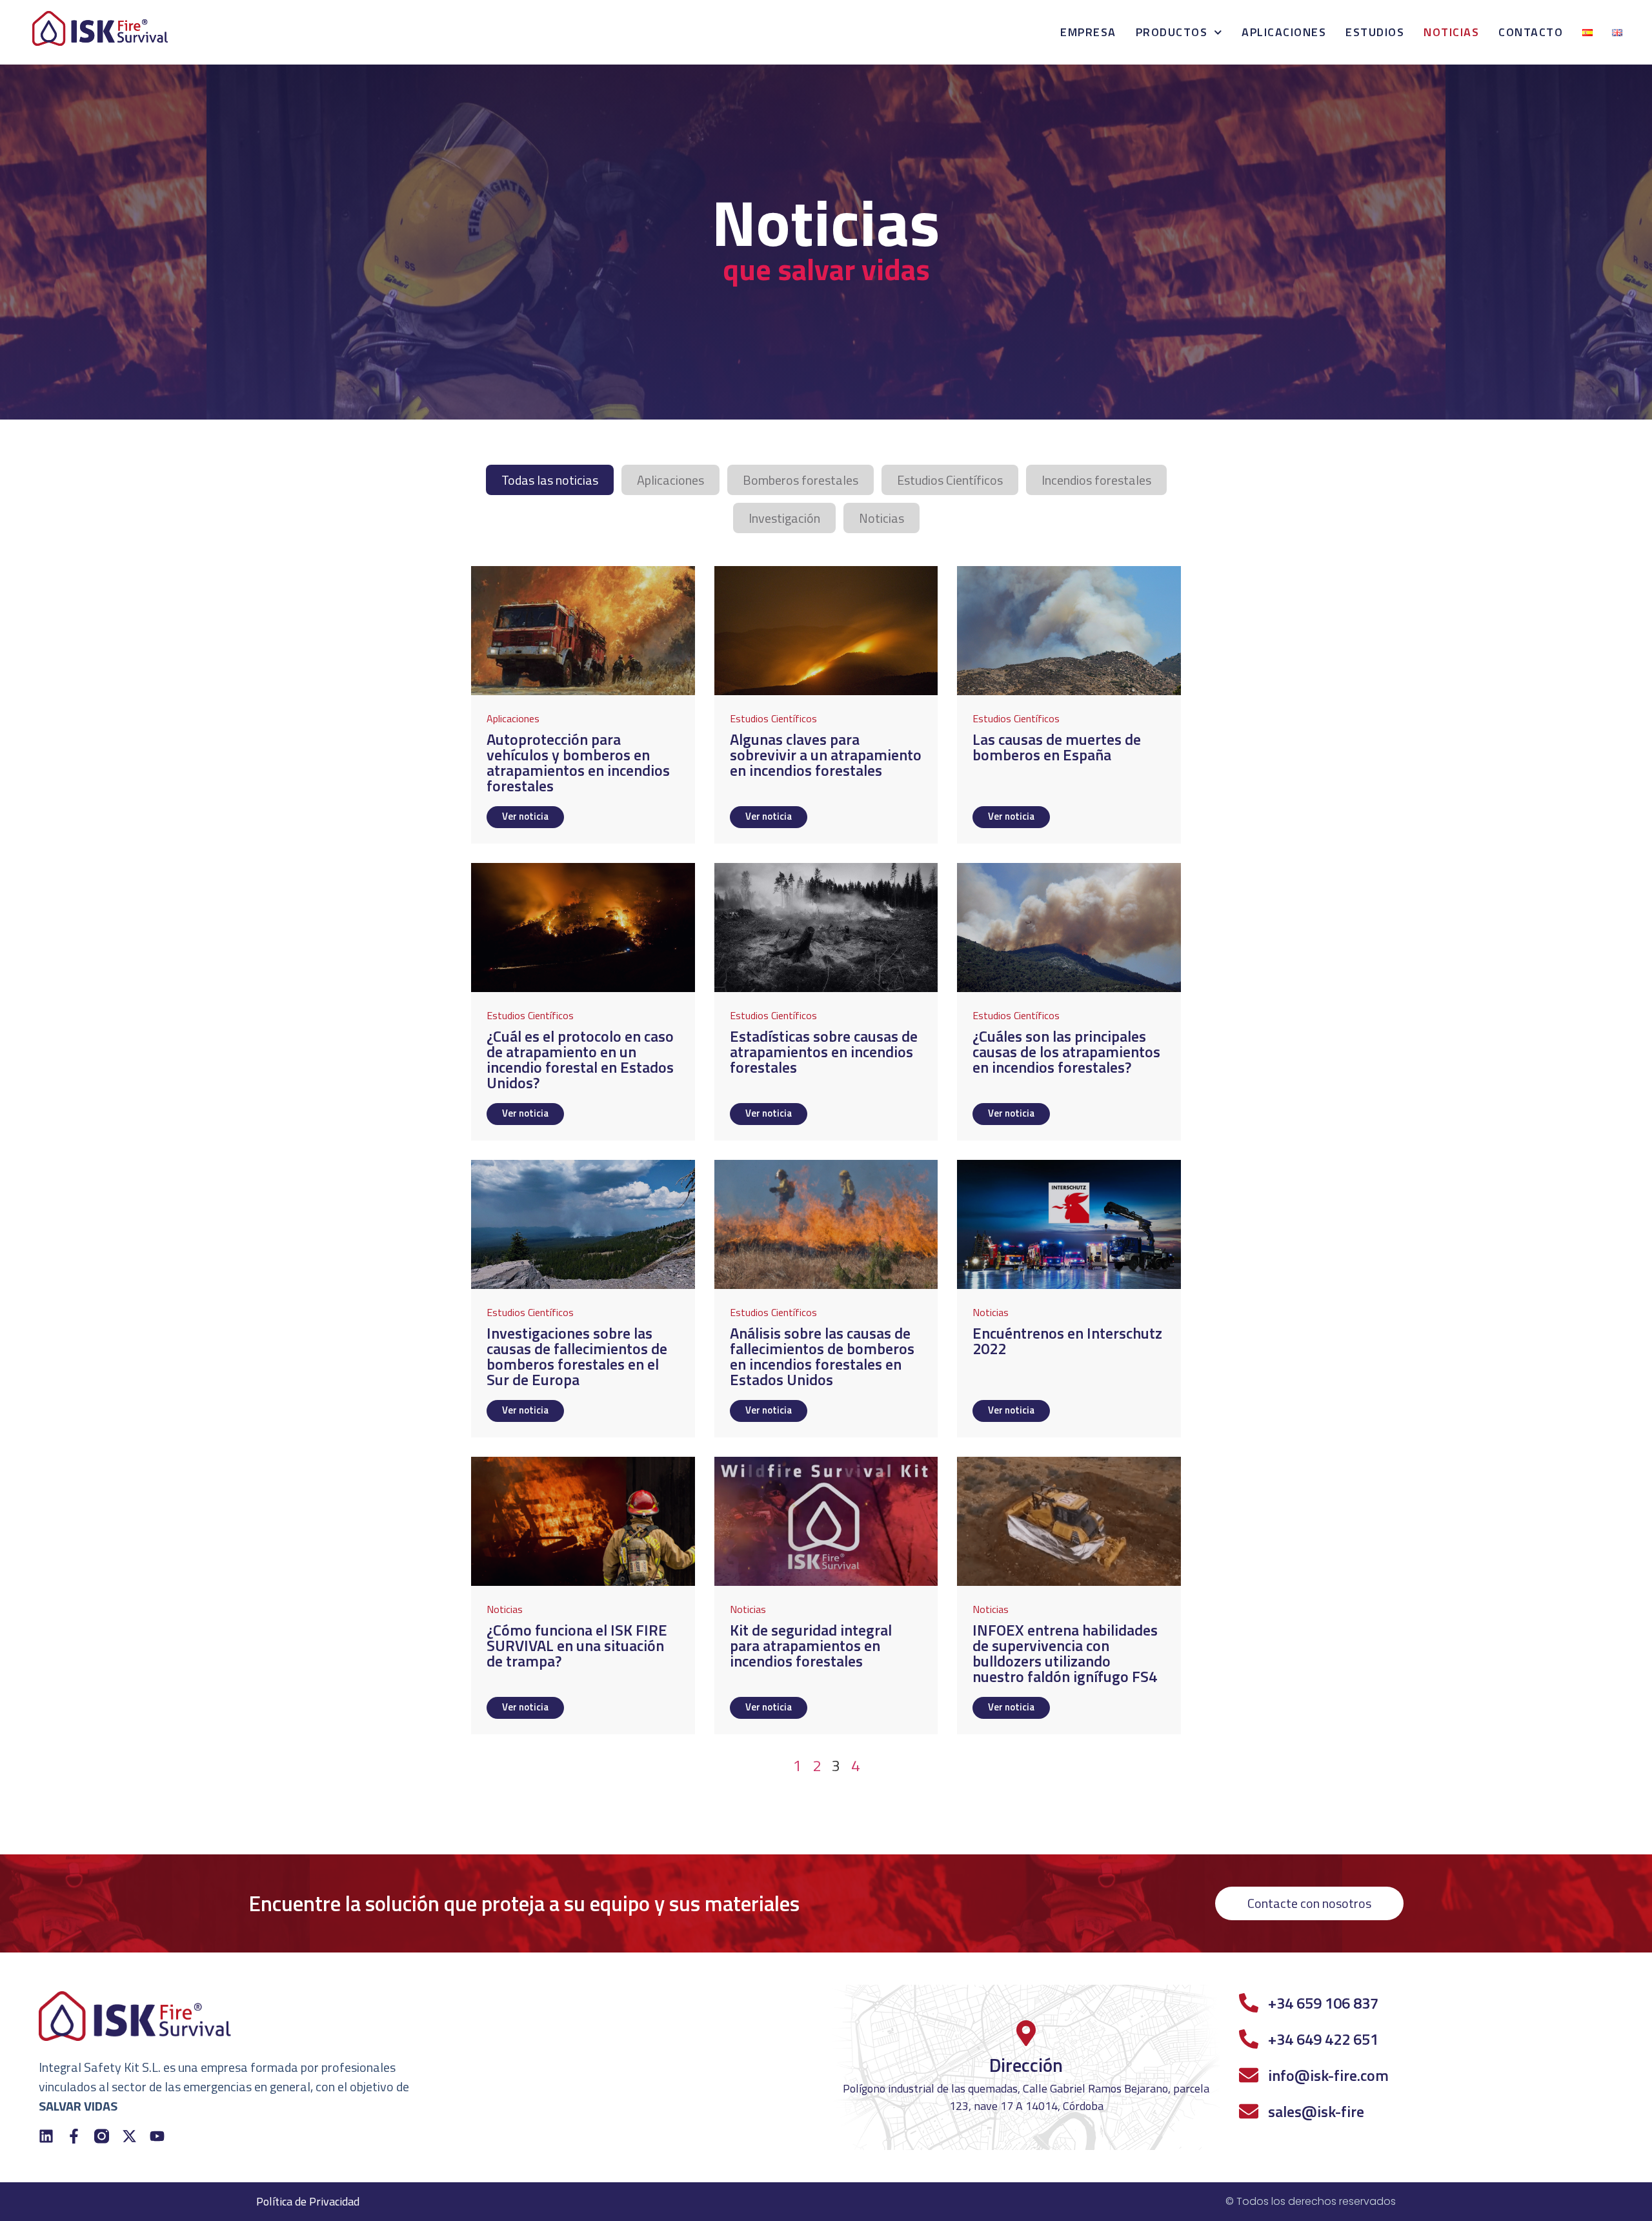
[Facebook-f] (74, 2136)
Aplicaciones (1284, 32)
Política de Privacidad (308, 2201)
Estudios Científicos (950, 480)
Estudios (1375, 32)
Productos (1172, 32)
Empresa (1088, 32)
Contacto (1531, 32)
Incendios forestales (1096, 480)
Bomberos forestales (801, 480)
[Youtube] (157, 2136)
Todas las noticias (550, 480)
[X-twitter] (129, 2136)
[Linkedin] (46, 2136)
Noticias (1451, 32)
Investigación (784, 518)
